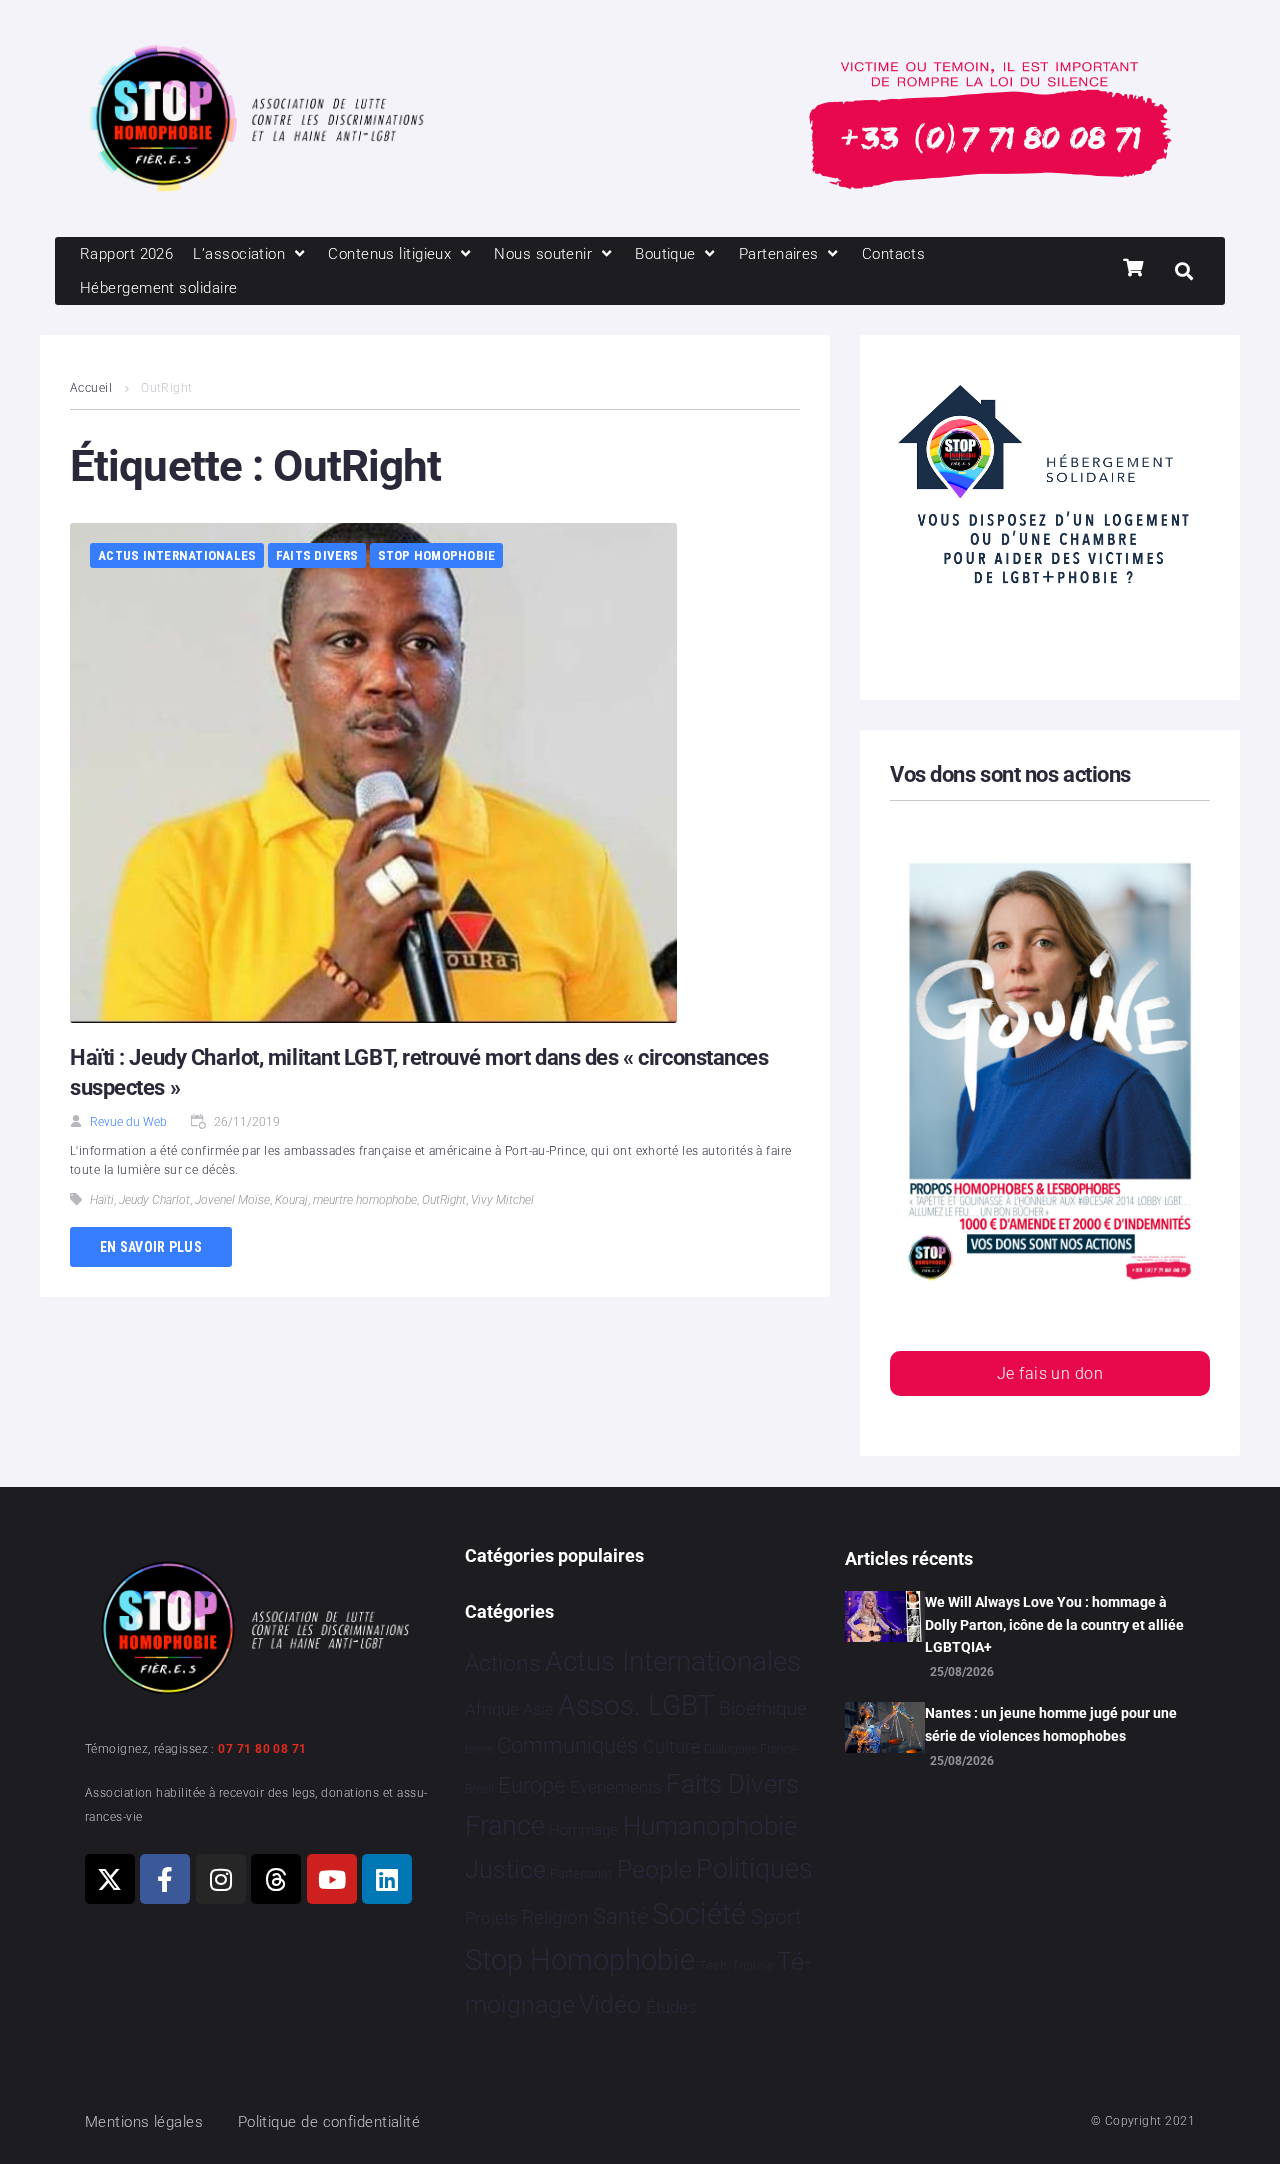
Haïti (102, 1200)
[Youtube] (332, 1879)
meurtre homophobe (365, 1200)
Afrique (492, 1709)
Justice (505, 1869)
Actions (503, 1663)
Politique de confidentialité (329, 2122)
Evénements (616, 1787)
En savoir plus (151, 1247)
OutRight (444, 1200)
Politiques (754, 1869)
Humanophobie (710, 1826)
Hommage (583, 1830)
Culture (671, 1746)
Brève (479, 1749)
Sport (776, 1917)
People (654, 1869)
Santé (620, 1916)
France (505, 1826)
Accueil (91, 388)
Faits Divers (317, 555)
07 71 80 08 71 (262, 1749)
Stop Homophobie (437, 555)
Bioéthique (763, 1709)
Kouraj (291, 1200)
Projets (491, 1918)
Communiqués (567, 1745)
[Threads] (276, 1879)
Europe (531, 1785)
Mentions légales (144, 2122)
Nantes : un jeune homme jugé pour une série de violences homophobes (1051, 1724)
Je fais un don (1050, 1373)
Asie (538, 1709)
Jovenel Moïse (232, 1200)
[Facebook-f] (165, 1879)
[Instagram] (221, 1879)
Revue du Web (128, 1122)
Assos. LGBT (636, 1705)
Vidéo (610, 2004)
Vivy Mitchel (502, 1200)
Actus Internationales (177, 555)
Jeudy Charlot (154, 1200)
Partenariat (581, 1873)
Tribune (752, 1966)
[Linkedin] (387, 1879)
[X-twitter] (110, 1879)
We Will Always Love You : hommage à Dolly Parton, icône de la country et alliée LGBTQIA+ (1054, 1624)
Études (671, 2007)
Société (699, 1914)
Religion (555, 1918)
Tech (713, 1965)
